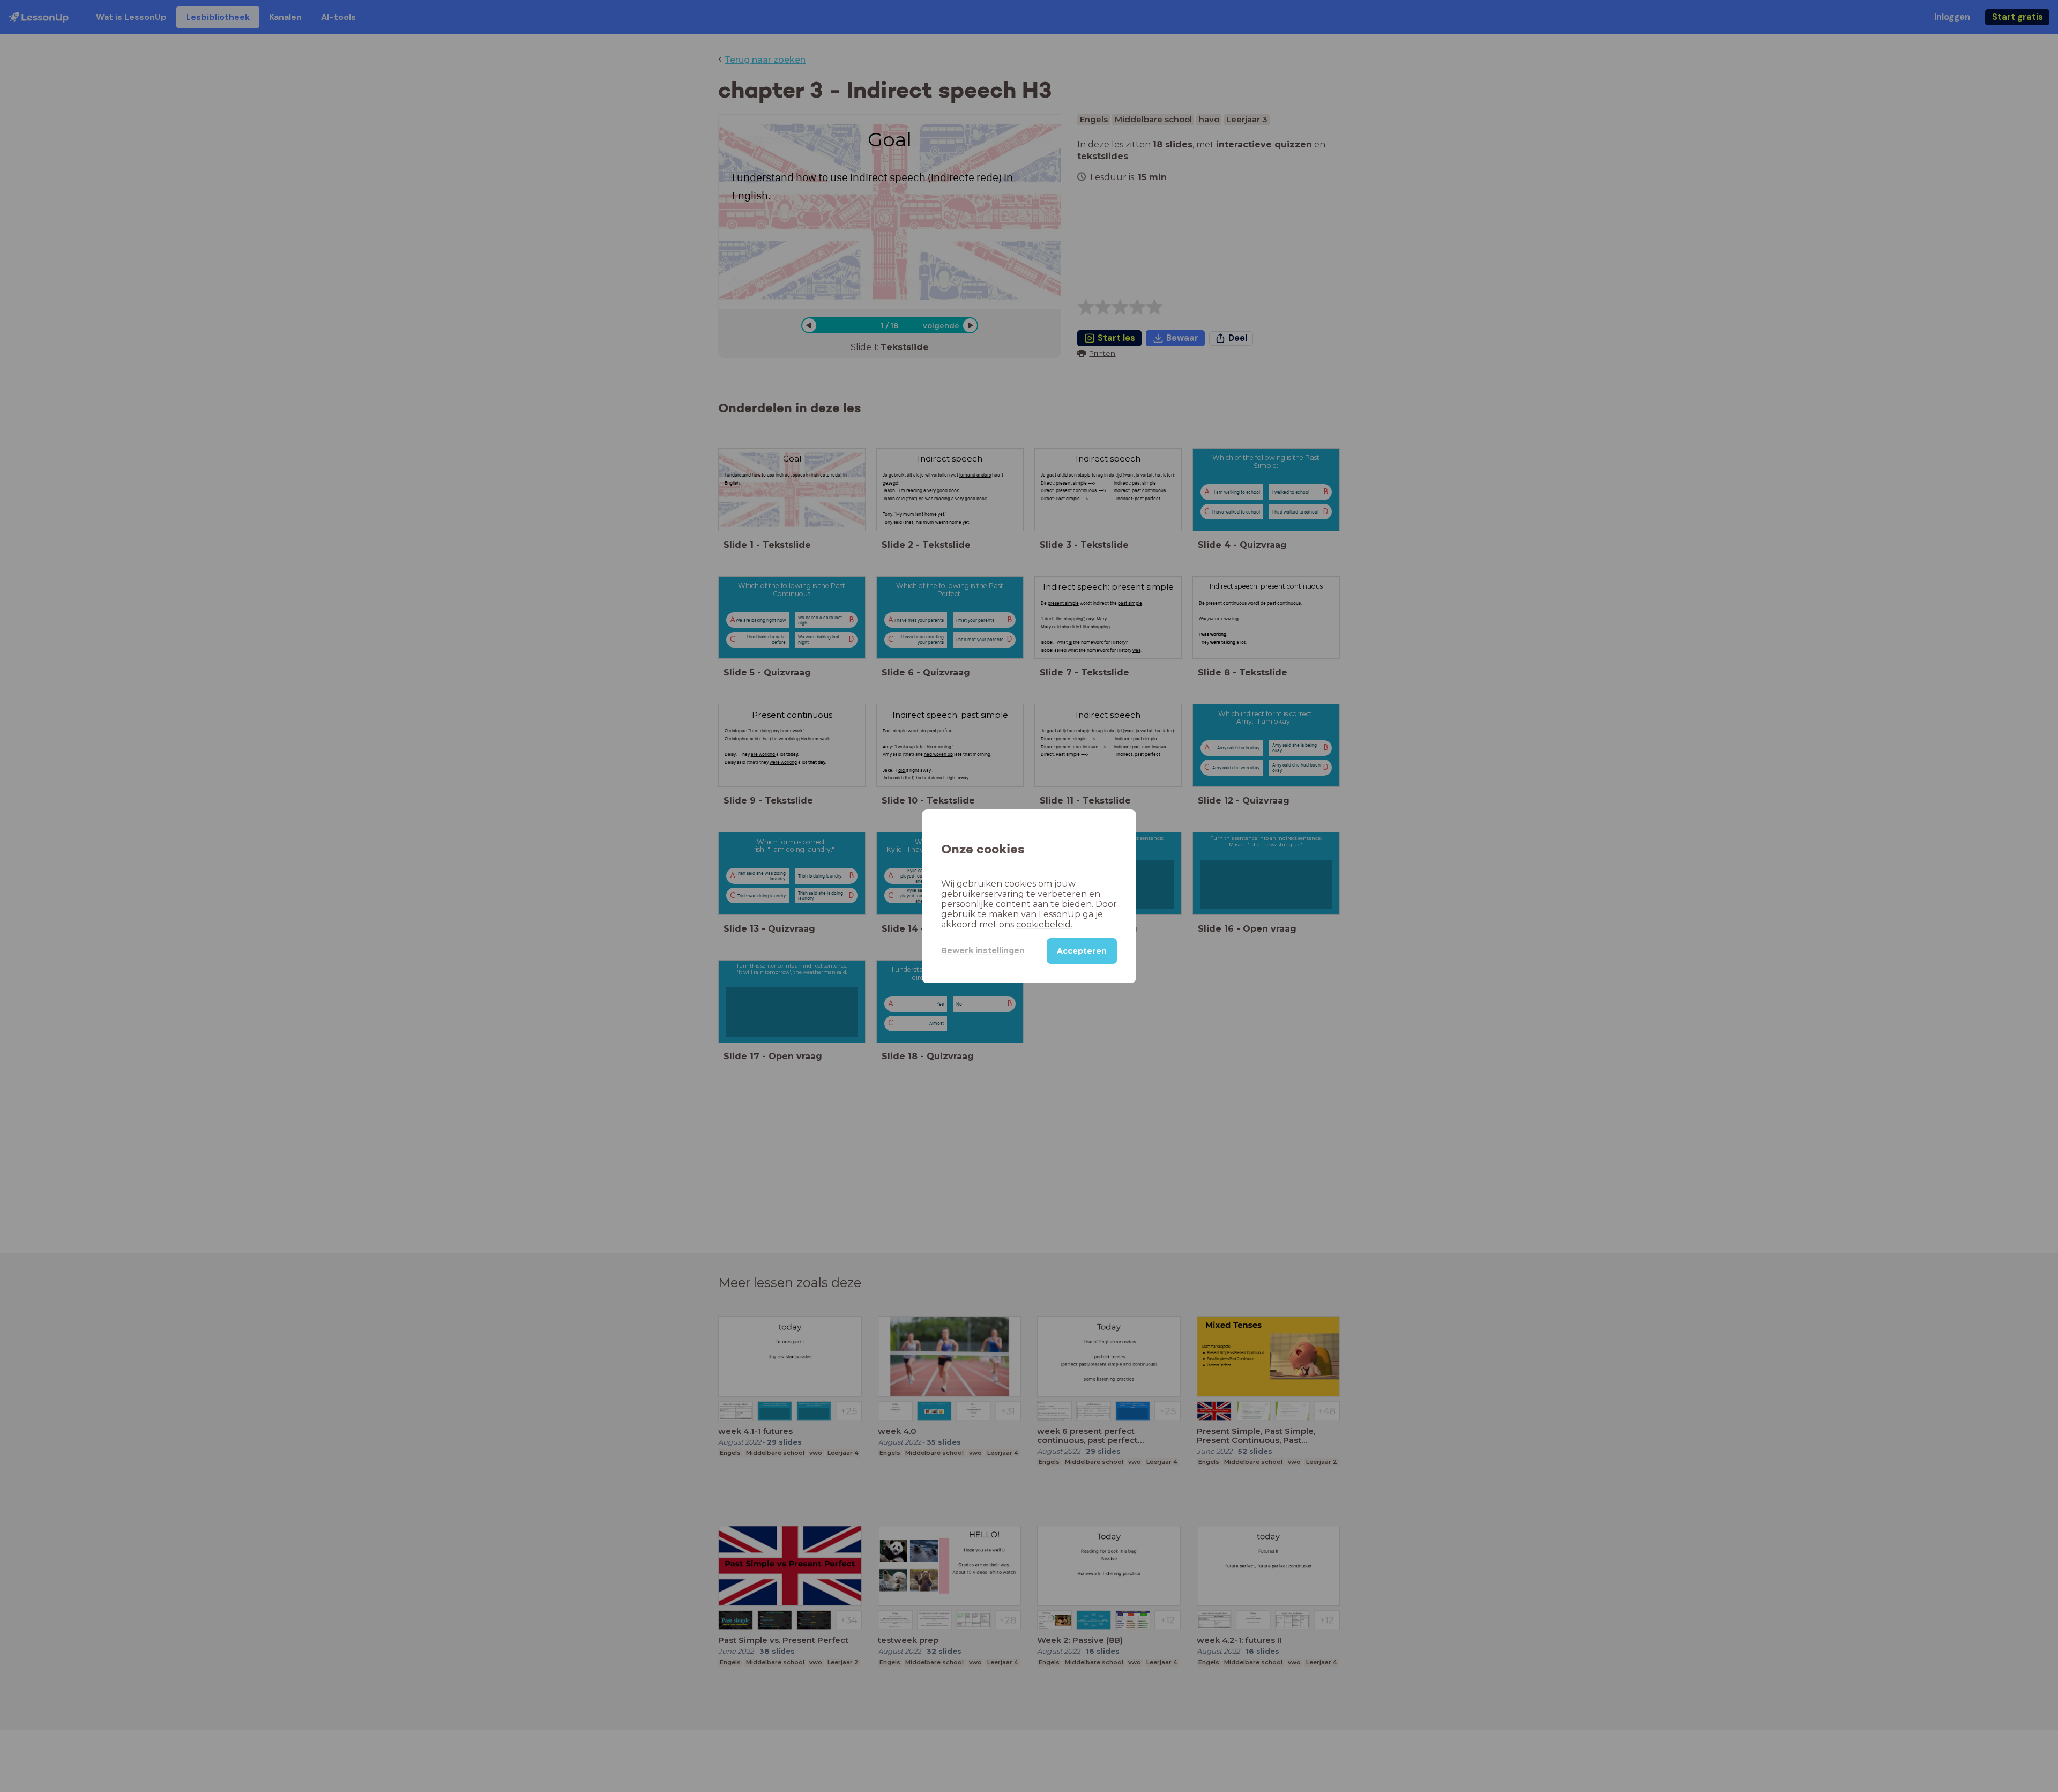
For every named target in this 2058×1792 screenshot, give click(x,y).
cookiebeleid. (1044, 924)
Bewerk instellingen (983, 950)
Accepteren (1082, 950)
